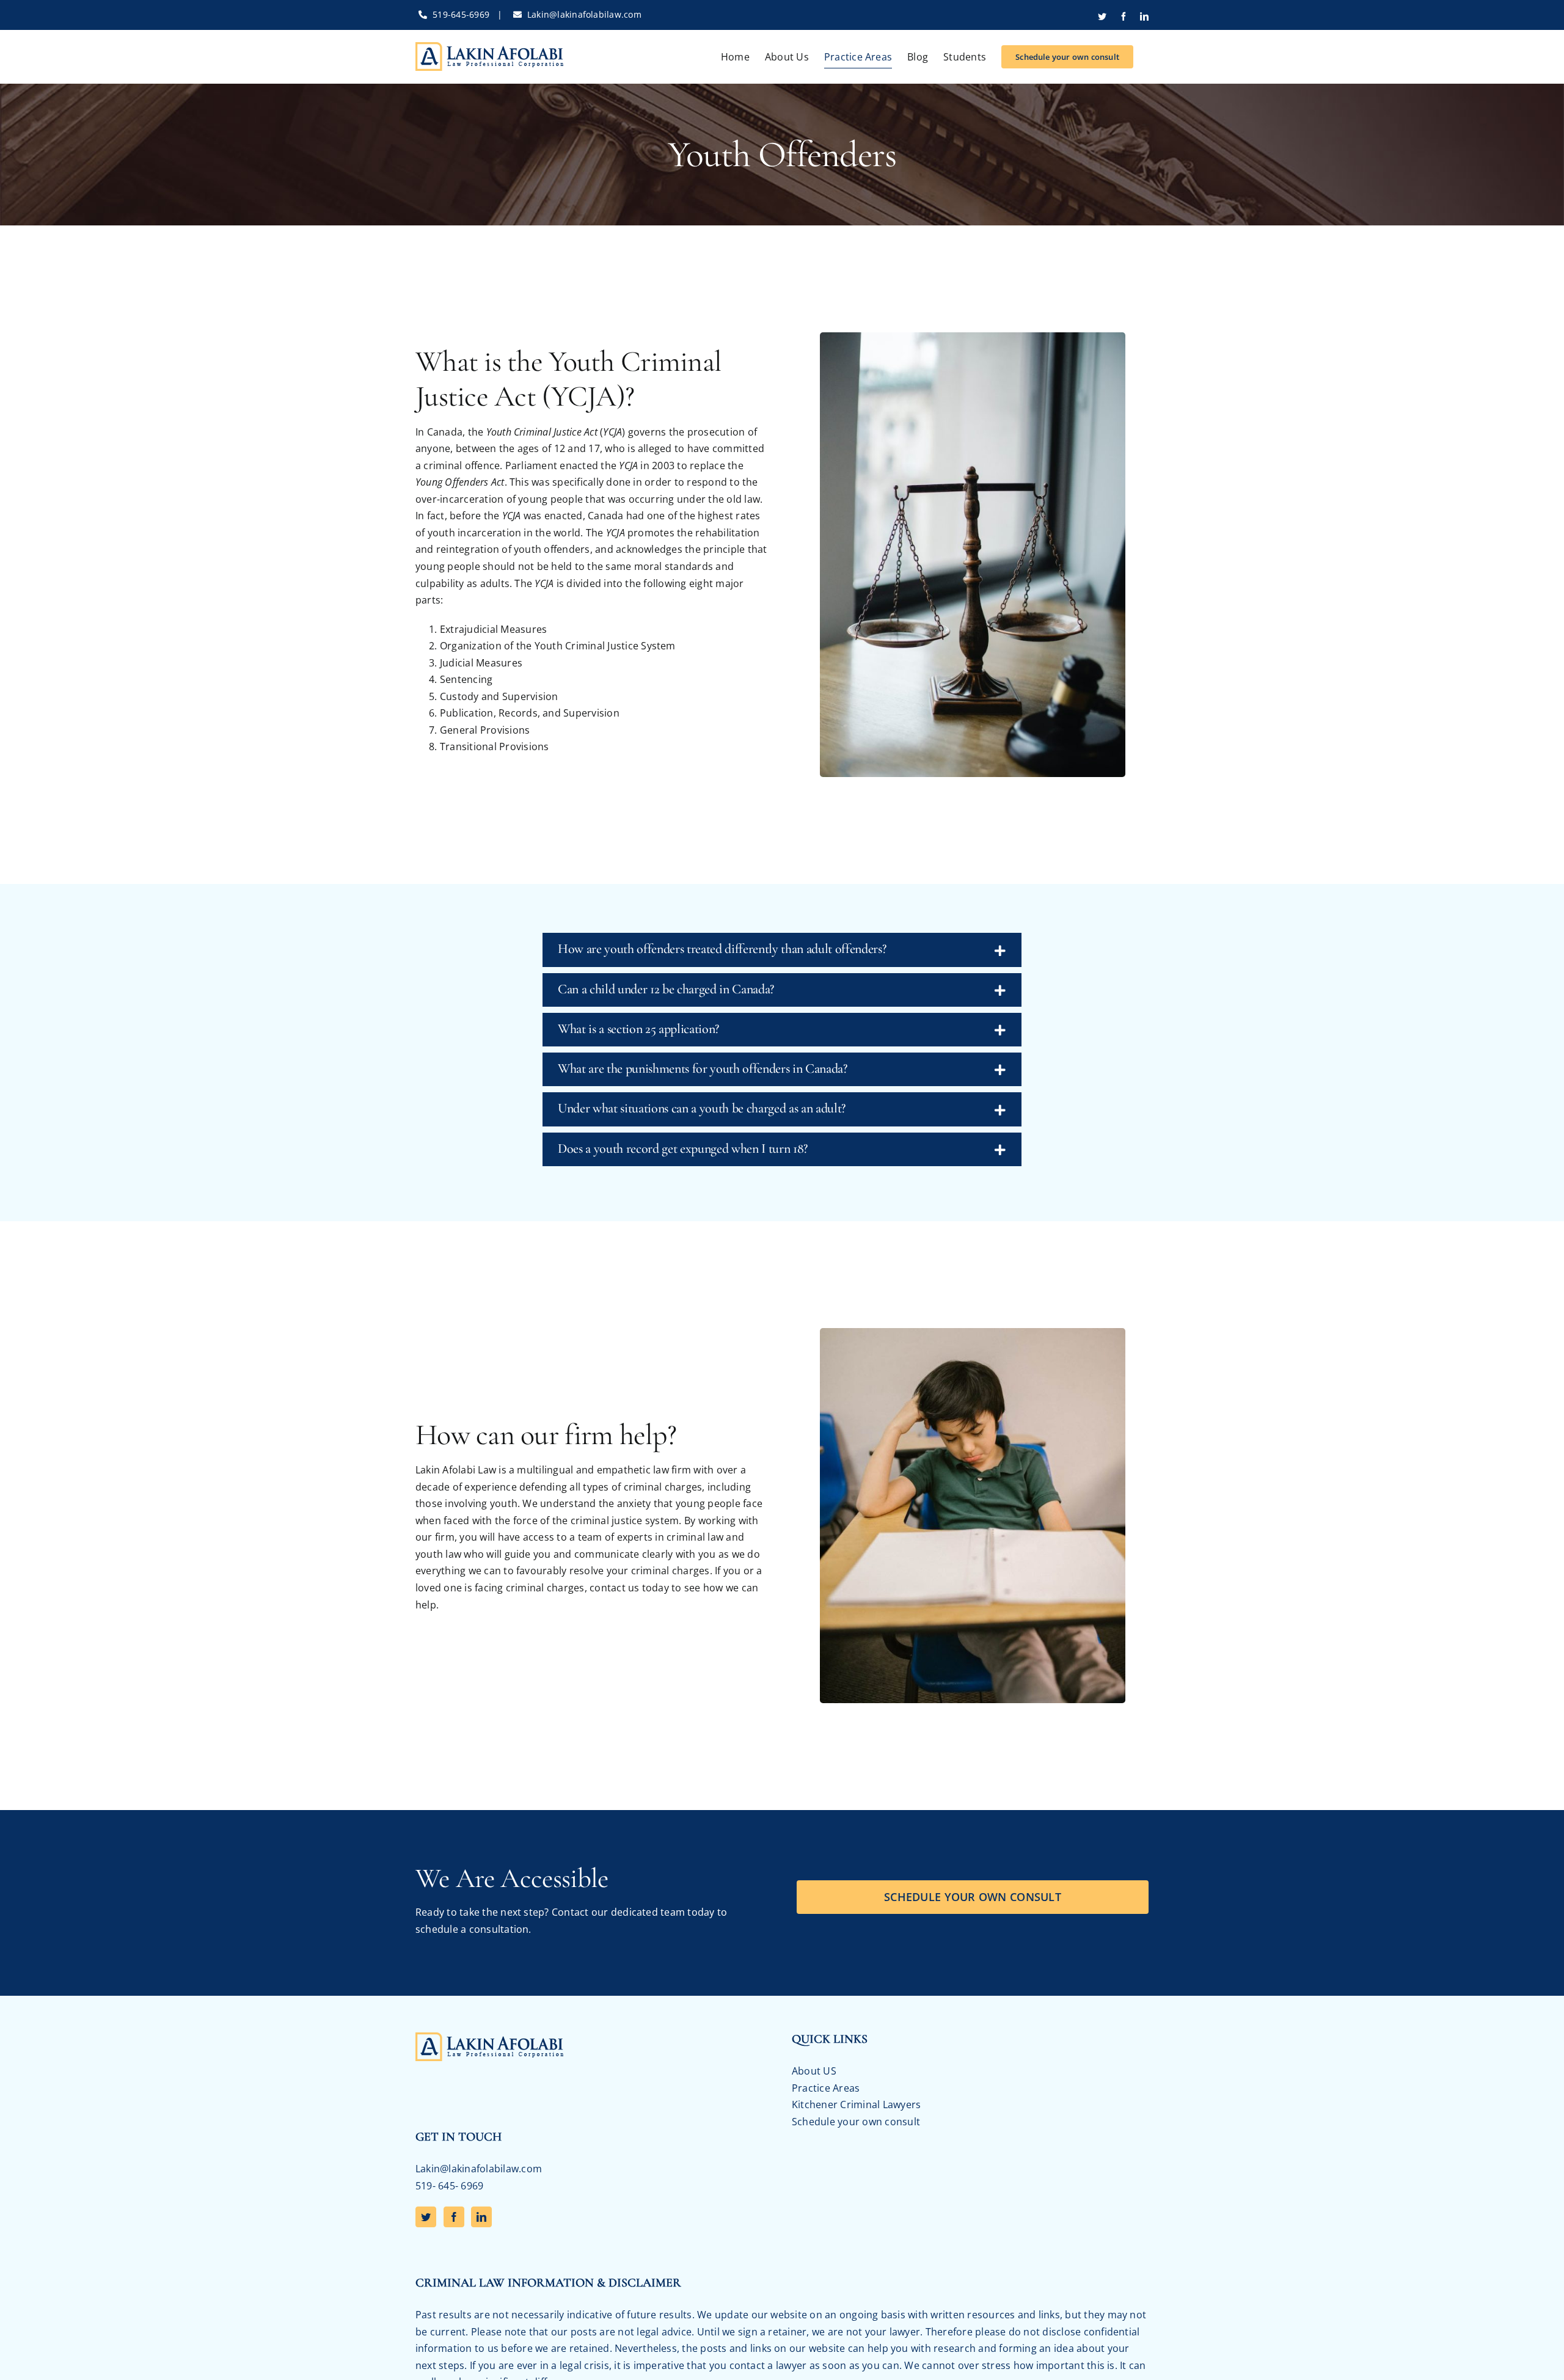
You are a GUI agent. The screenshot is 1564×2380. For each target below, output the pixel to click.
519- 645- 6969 (449, 2186)
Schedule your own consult (856, 2122)
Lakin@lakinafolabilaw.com (584, 14)
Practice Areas (826, 2088)
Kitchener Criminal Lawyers (856, 2104)
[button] (782, 950)
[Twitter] (426, 2217)
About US (814, 2071)
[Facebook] (454, 2217)
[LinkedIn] (481, 2217)
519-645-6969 (461, 14)
